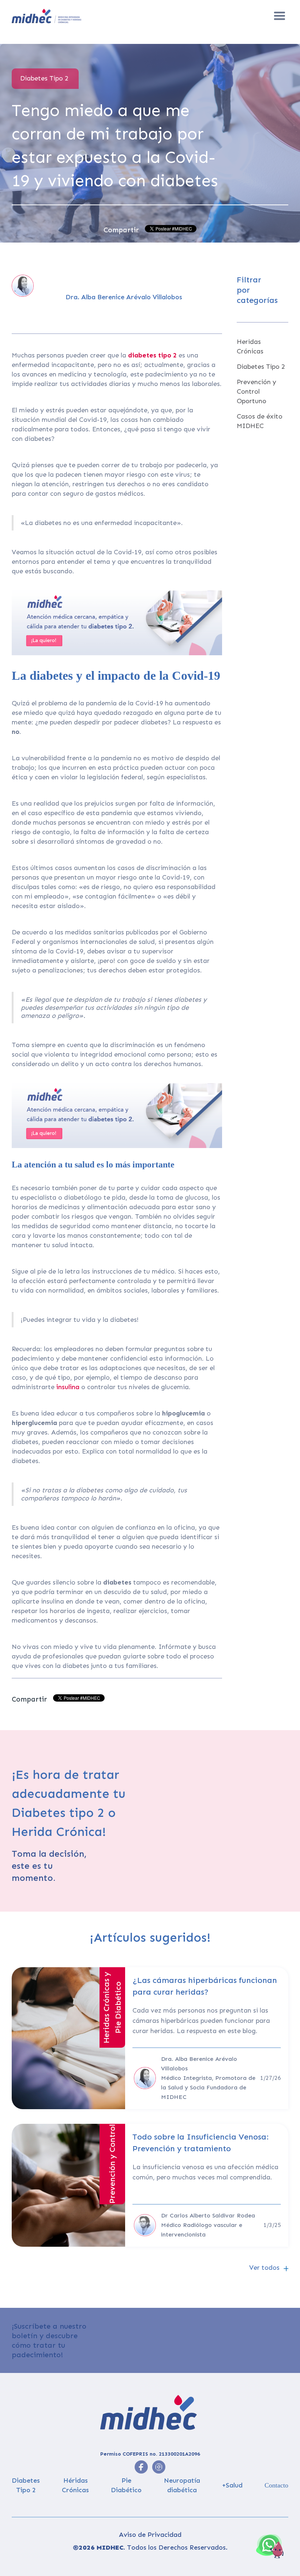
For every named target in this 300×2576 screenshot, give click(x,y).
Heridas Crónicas (250, 346)
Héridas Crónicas (75, 2485)
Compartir (121, 230)
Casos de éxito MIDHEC (260, 421)
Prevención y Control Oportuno (256, 391)
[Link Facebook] (159, 2467)
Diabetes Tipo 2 (261, 367)
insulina (69, 1387)
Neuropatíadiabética (182, 2485)
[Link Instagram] (141, 2467)
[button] (280, 16)
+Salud (232, 2485)
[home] (76, 16)
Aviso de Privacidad (150, 2535)
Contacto (276, 2485)
